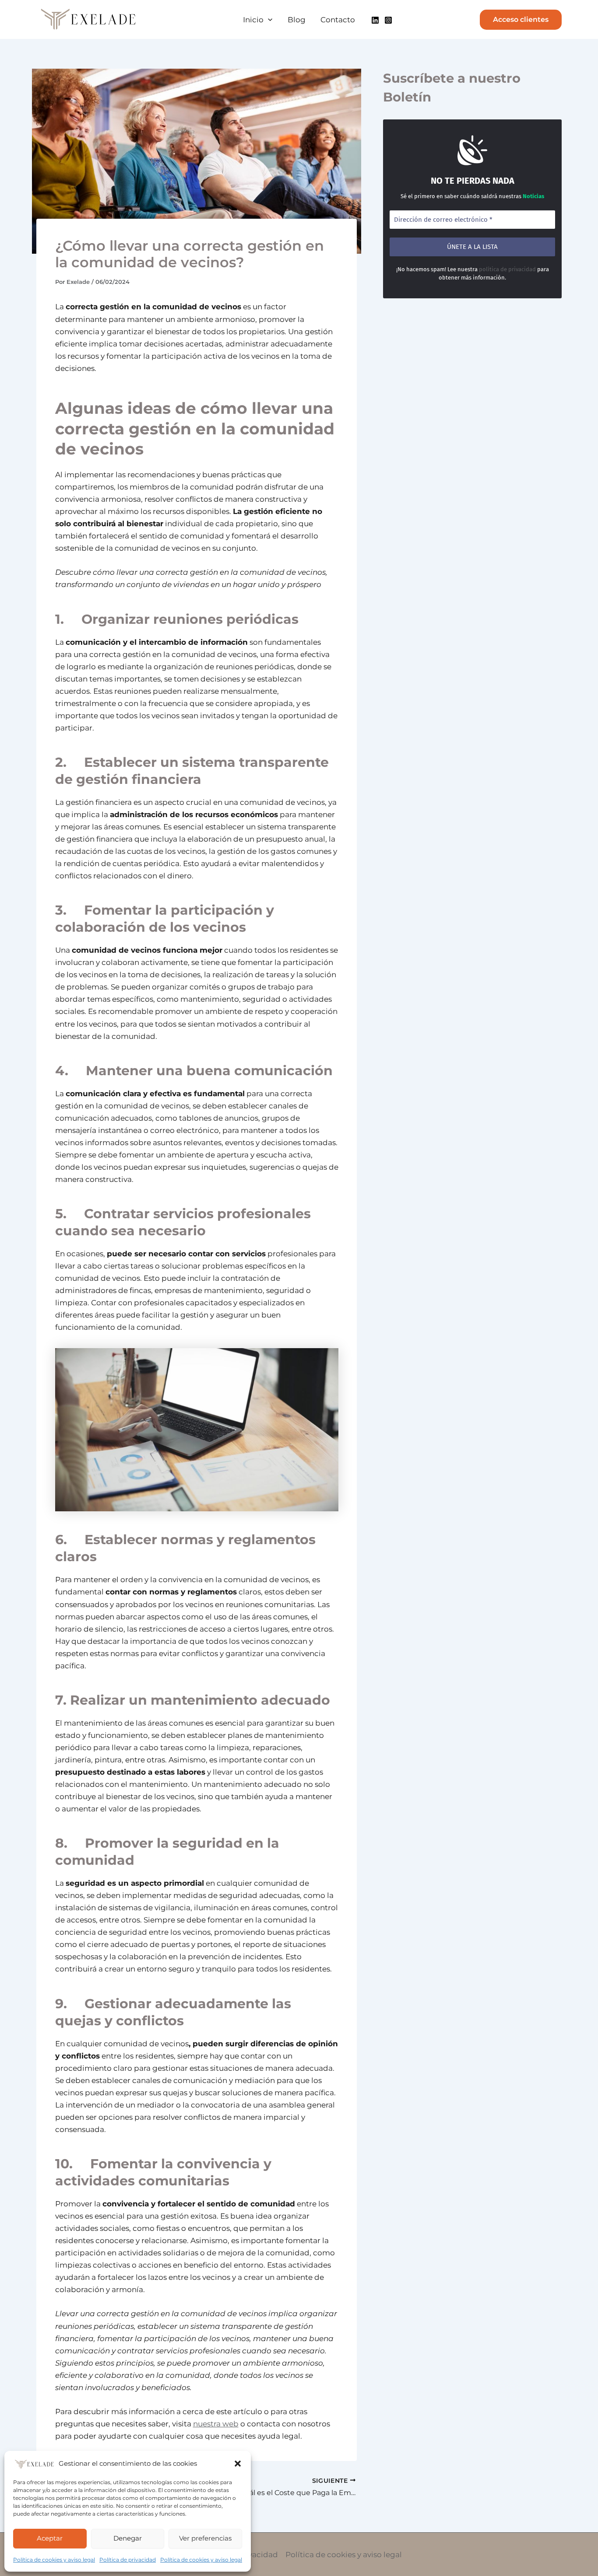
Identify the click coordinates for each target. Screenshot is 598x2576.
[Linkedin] (375, 20)
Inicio (253, 20)
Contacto (338, 20)
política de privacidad (507, 269)
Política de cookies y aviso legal (54, 2560)
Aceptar (50, 2538)
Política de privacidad (128, 2560)
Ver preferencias (205, 2538)
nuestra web (216, 2424)
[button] (238, 2464)
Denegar (128, 2538)
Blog (297, 20)
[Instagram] (388, 20)
